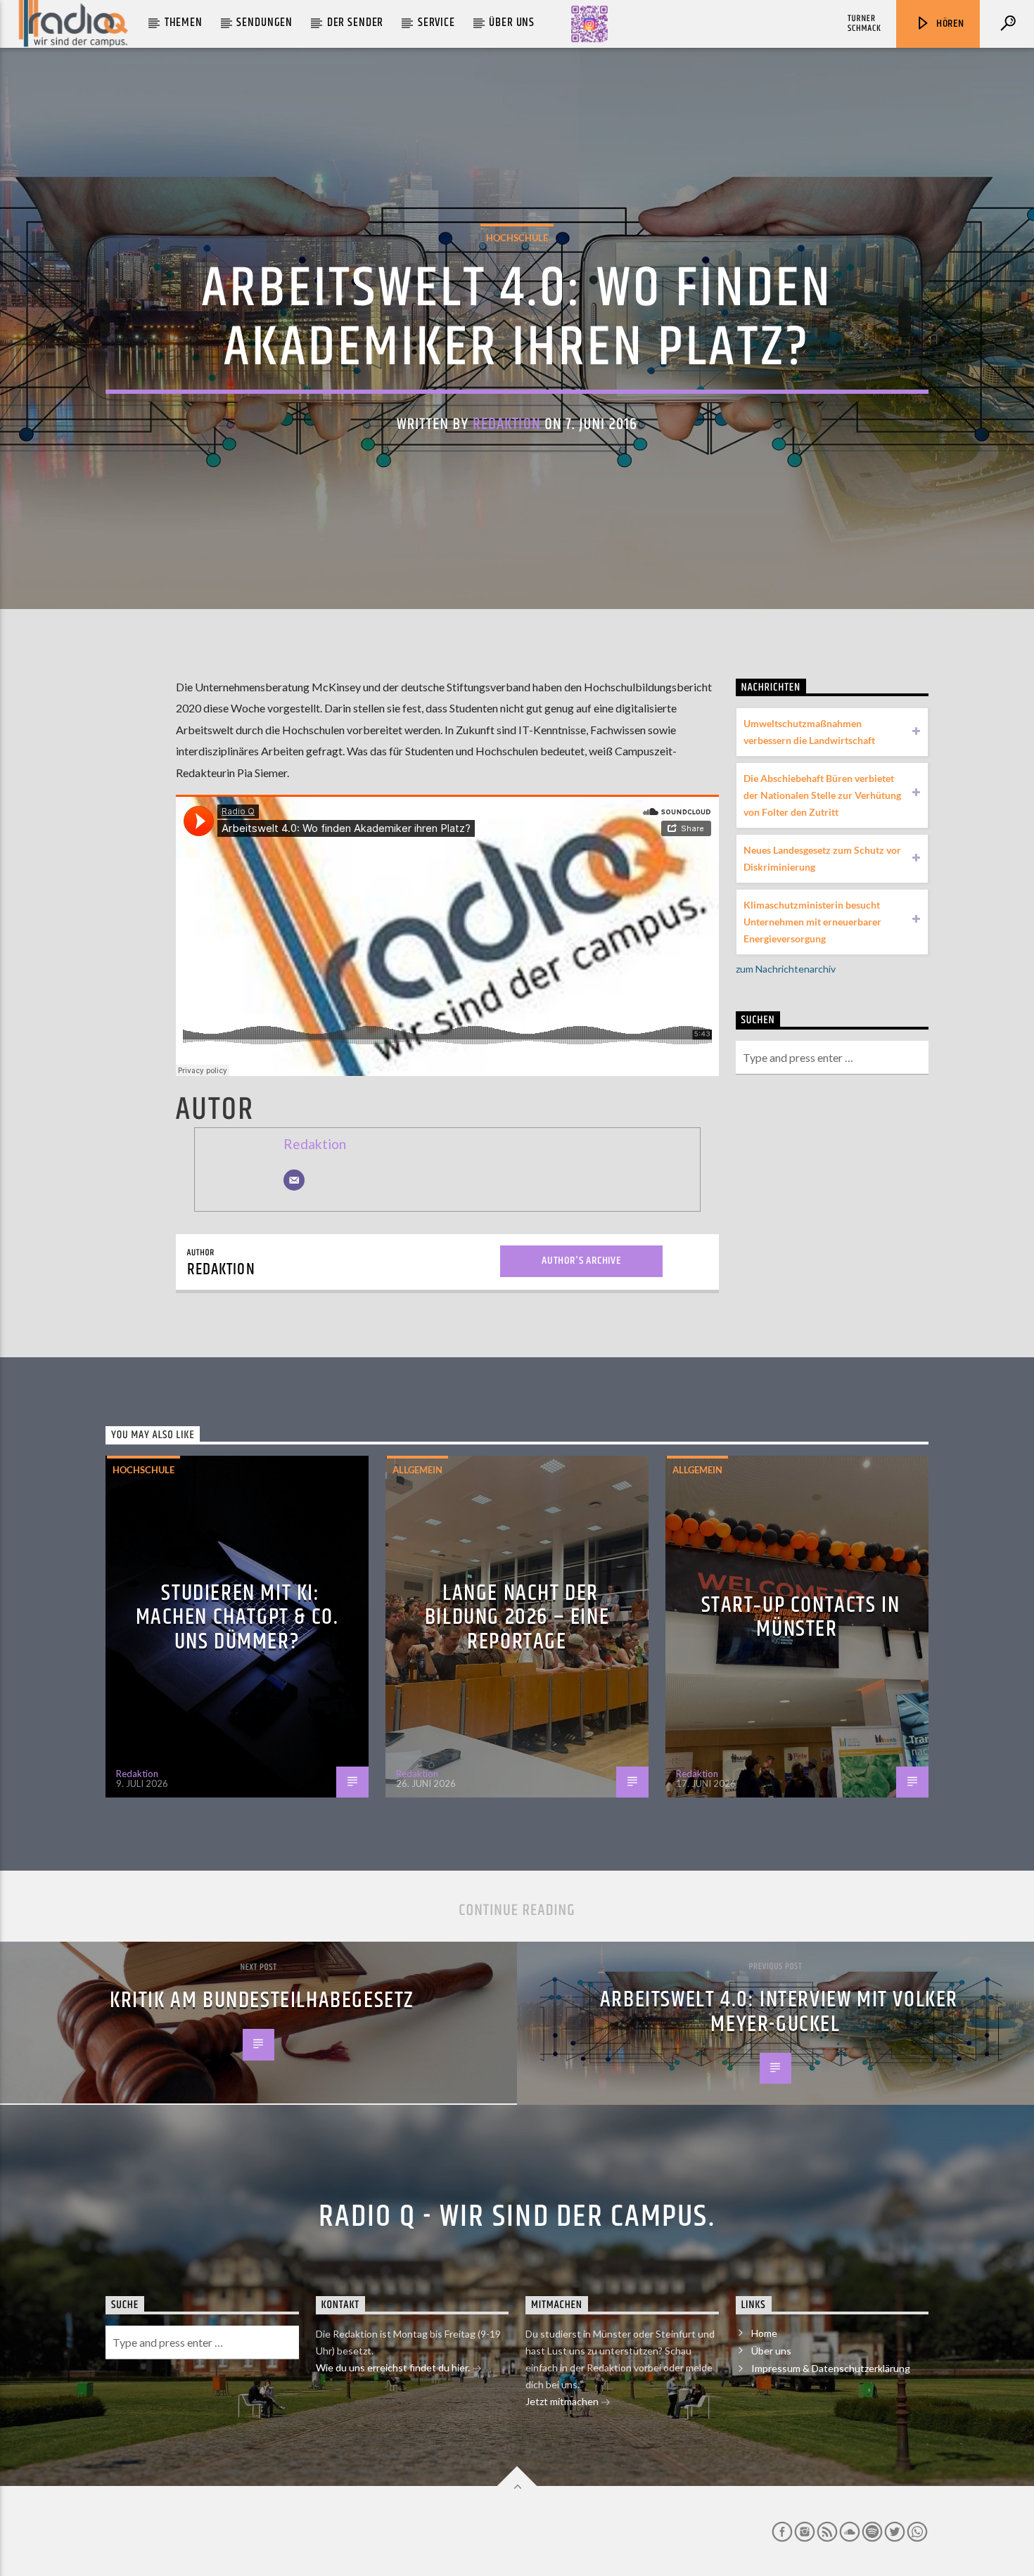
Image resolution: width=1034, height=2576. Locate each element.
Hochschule (517, 238)
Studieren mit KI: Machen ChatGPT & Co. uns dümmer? (237, 1617)
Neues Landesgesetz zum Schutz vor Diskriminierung (822, 858)
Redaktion (507, 424)
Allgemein (417, 1470)
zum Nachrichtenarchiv (786, 969)
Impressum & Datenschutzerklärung (831, 2368)
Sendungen (264, 23)
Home (764, 2333)
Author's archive (581, 1261)
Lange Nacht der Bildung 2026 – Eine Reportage (517, 1617)
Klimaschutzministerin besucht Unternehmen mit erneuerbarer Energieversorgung (812, 922)
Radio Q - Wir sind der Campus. (517, 2217)
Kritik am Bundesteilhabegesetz (262, 2000)
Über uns (512, 23)
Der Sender (356, 23)
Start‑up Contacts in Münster (801, 1617)
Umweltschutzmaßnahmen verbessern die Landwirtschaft (809, 732)
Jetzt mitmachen (563, 2401)
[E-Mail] (294, 1180)
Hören (949, 24)
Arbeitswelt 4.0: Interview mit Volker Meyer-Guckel (779, 2012)
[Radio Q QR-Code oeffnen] (589, 24)
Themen (184, 23)
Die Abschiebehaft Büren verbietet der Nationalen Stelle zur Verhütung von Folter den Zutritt (822, 795)
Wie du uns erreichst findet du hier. (394, 2367)
